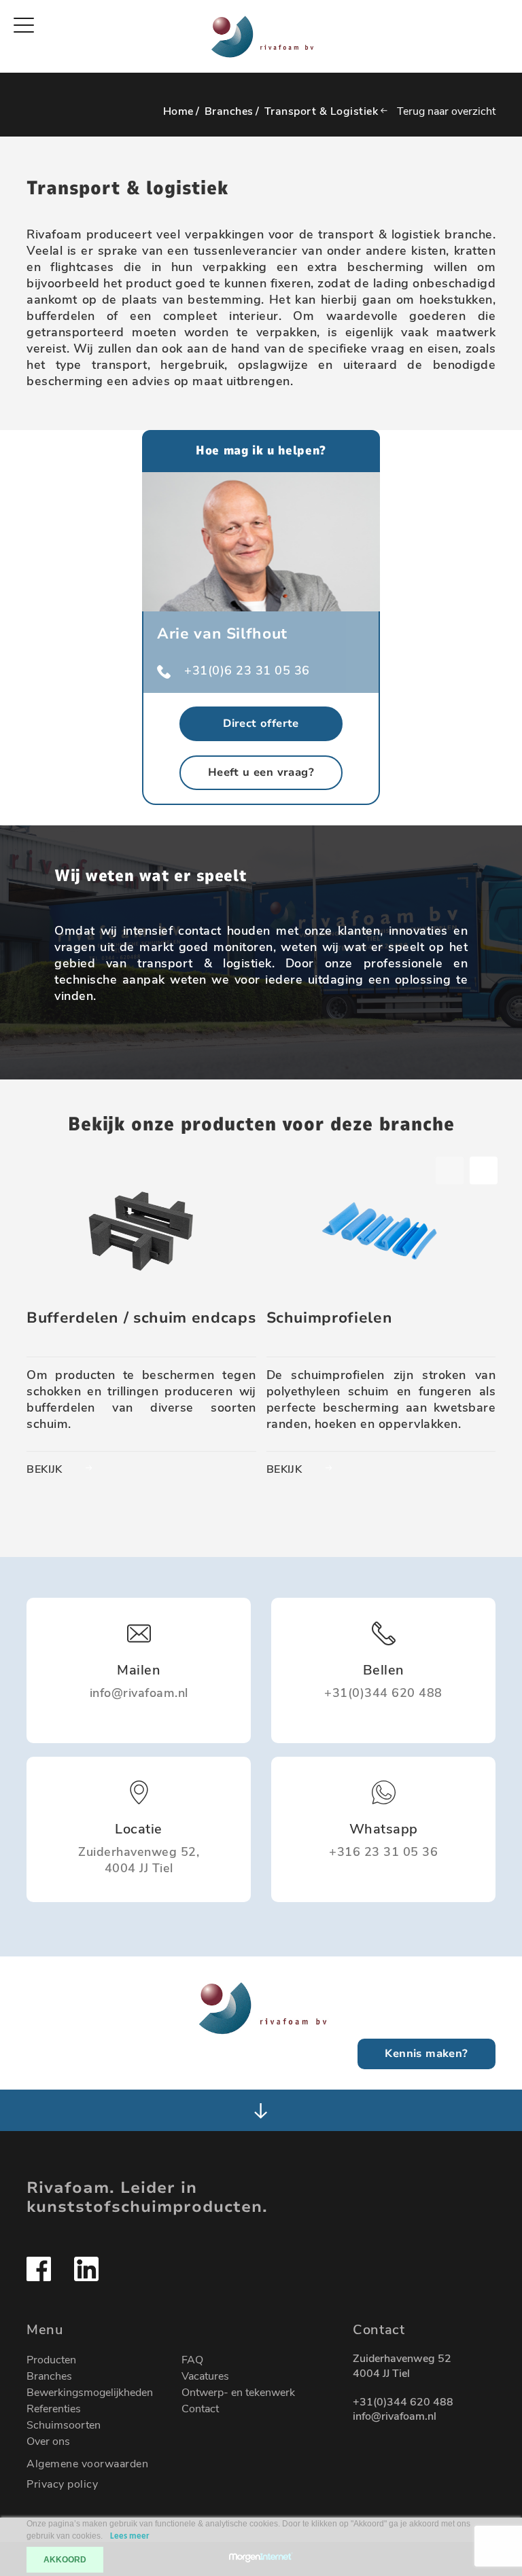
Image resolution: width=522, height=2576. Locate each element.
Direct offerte (261, 723)
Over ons (48, 2441)
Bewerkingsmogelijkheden (90, 2393)
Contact (200, 2409)
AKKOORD (65, 2560)
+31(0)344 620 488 (403, 2402)
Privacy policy (62, 2484)
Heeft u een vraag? (261, 772)
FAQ (192, 2360)
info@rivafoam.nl (395, 2417)
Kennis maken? (426, 2054)
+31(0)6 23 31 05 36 (247, 670)
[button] (484, 1170)
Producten (51, 2360)
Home (178, 111)
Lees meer (130, 2536)
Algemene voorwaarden (87, 2464)
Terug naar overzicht (446, 111)
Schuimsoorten (64, 2425)
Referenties (54, 2409)
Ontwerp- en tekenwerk (238, 2393)
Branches (229, 111)
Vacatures (205, 2376)
